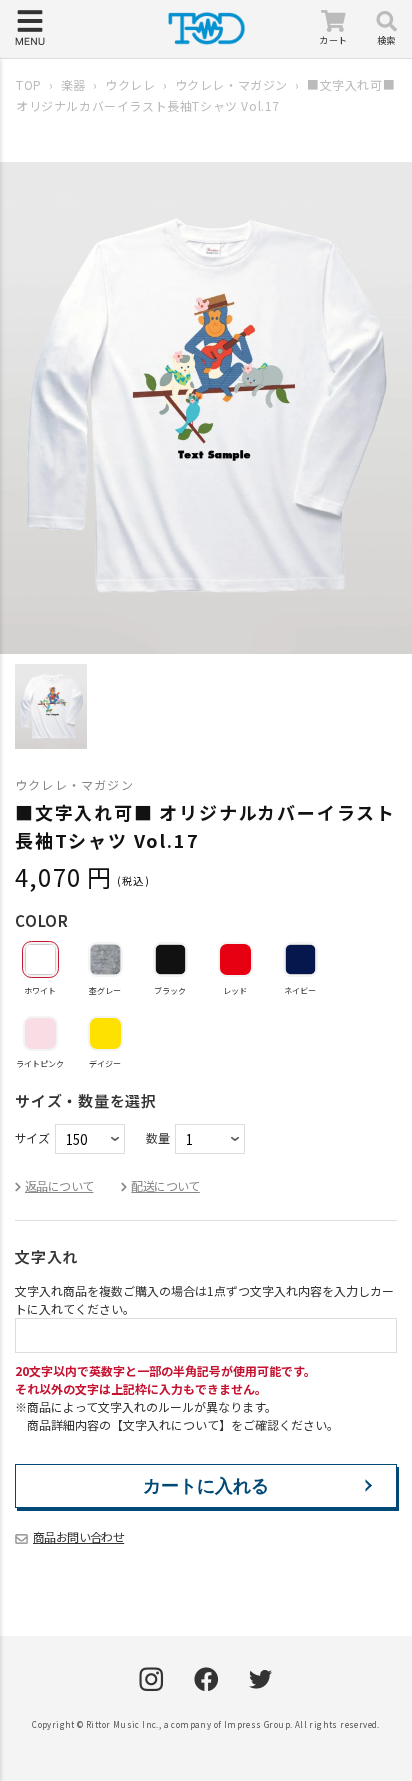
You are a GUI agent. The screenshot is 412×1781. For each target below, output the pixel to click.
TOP (29, 84)
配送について (165, 1185)
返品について (59, 1185)
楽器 (73, 84)
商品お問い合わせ (78, 1536)
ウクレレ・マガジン (231, 84)
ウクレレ (130, 84)
